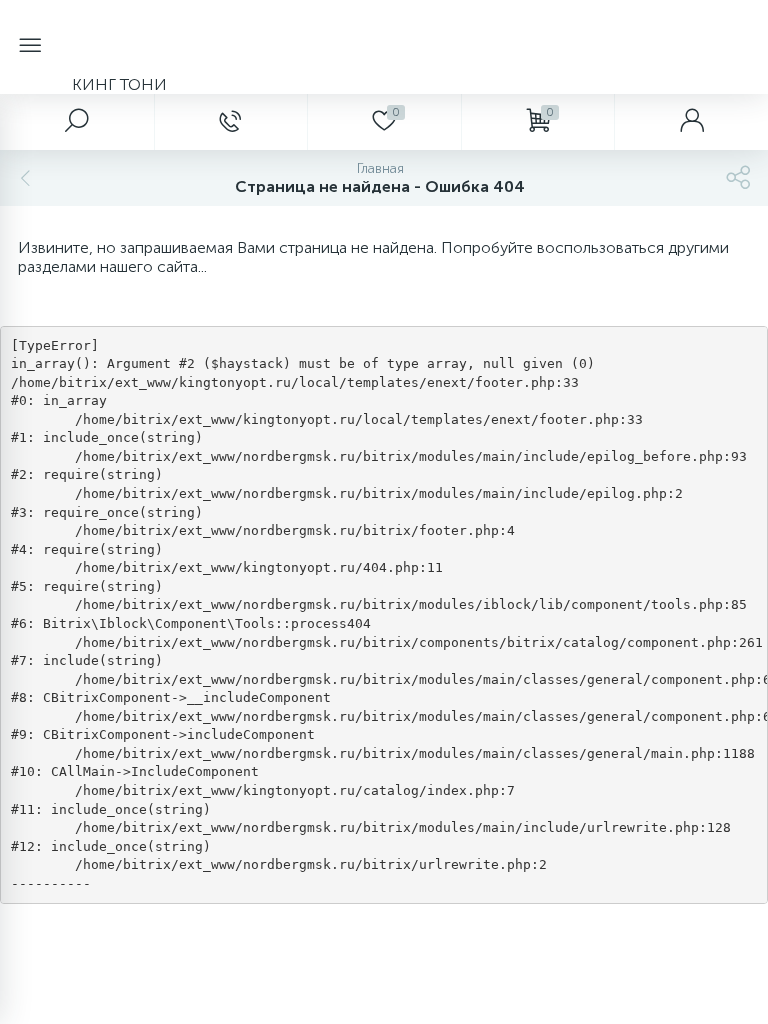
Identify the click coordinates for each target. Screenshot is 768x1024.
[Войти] (691, 122)
